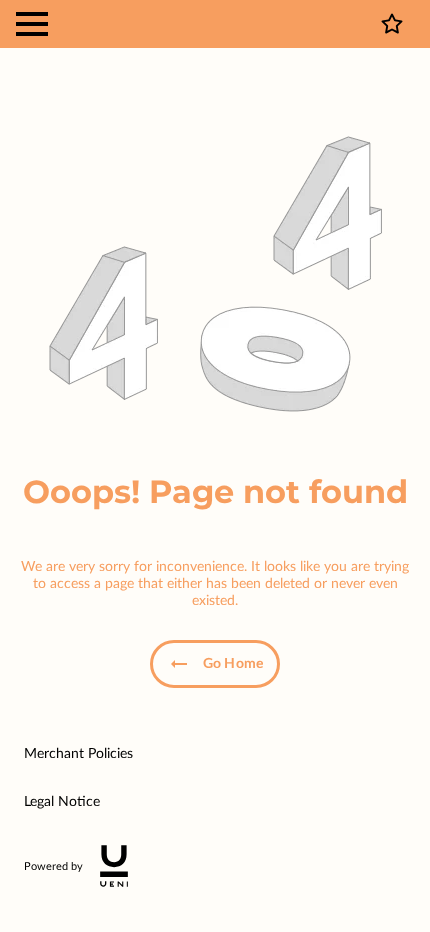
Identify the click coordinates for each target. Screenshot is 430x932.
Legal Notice (62, 802)
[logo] (114, 866)
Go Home (233, 664)
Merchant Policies (78, 754)
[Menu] (32, 24)
